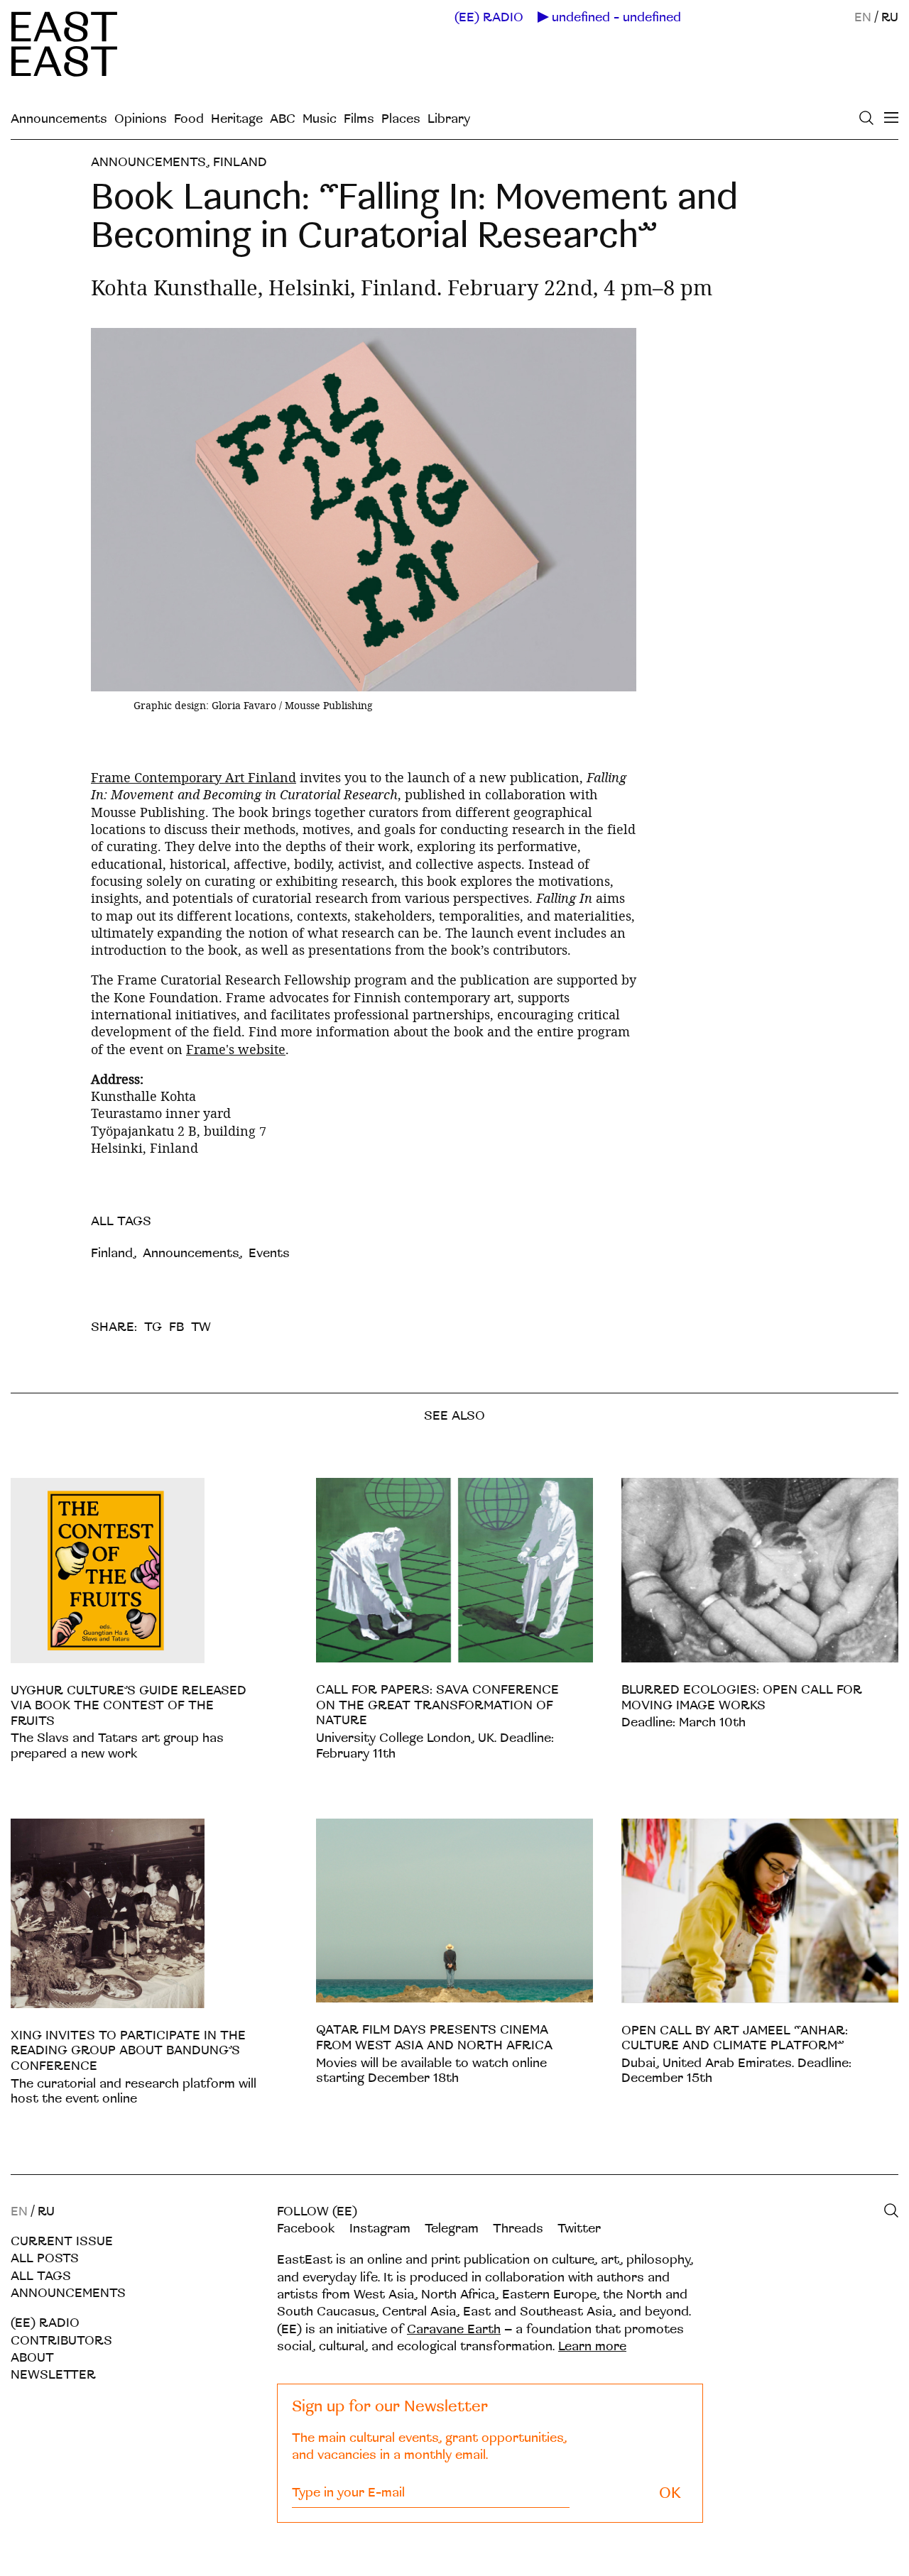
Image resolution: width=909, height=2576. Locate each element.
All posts (45, 2258)
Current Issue (62, 2241)
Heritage (237, 119)
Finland (240, 162)
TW (201, 1327)
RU (890, 17)
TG (153, 1327)
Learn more (592, 2346)
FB (176, 1327)
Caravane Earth (454, 2329)
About (32, 2358)
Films (359, 119)
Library (449, 119)
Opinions (141, 119)
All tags (41, 2276)
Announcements (59, 119)
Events (269, 1253)
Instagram (380, 2229)
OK (670, 2493)
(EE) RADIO (489, 18)
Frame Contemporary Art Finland (194, 777)
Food (189, 119)
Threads (518, 2229)
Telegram (452, 2229)
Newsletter (53, 2375)
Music (320, 119)
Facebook (306, 2229)
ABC (283, 119)
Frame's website (236, 1049)
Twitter (579, 2229)
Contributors (61, 2341)
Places (401, 119)
